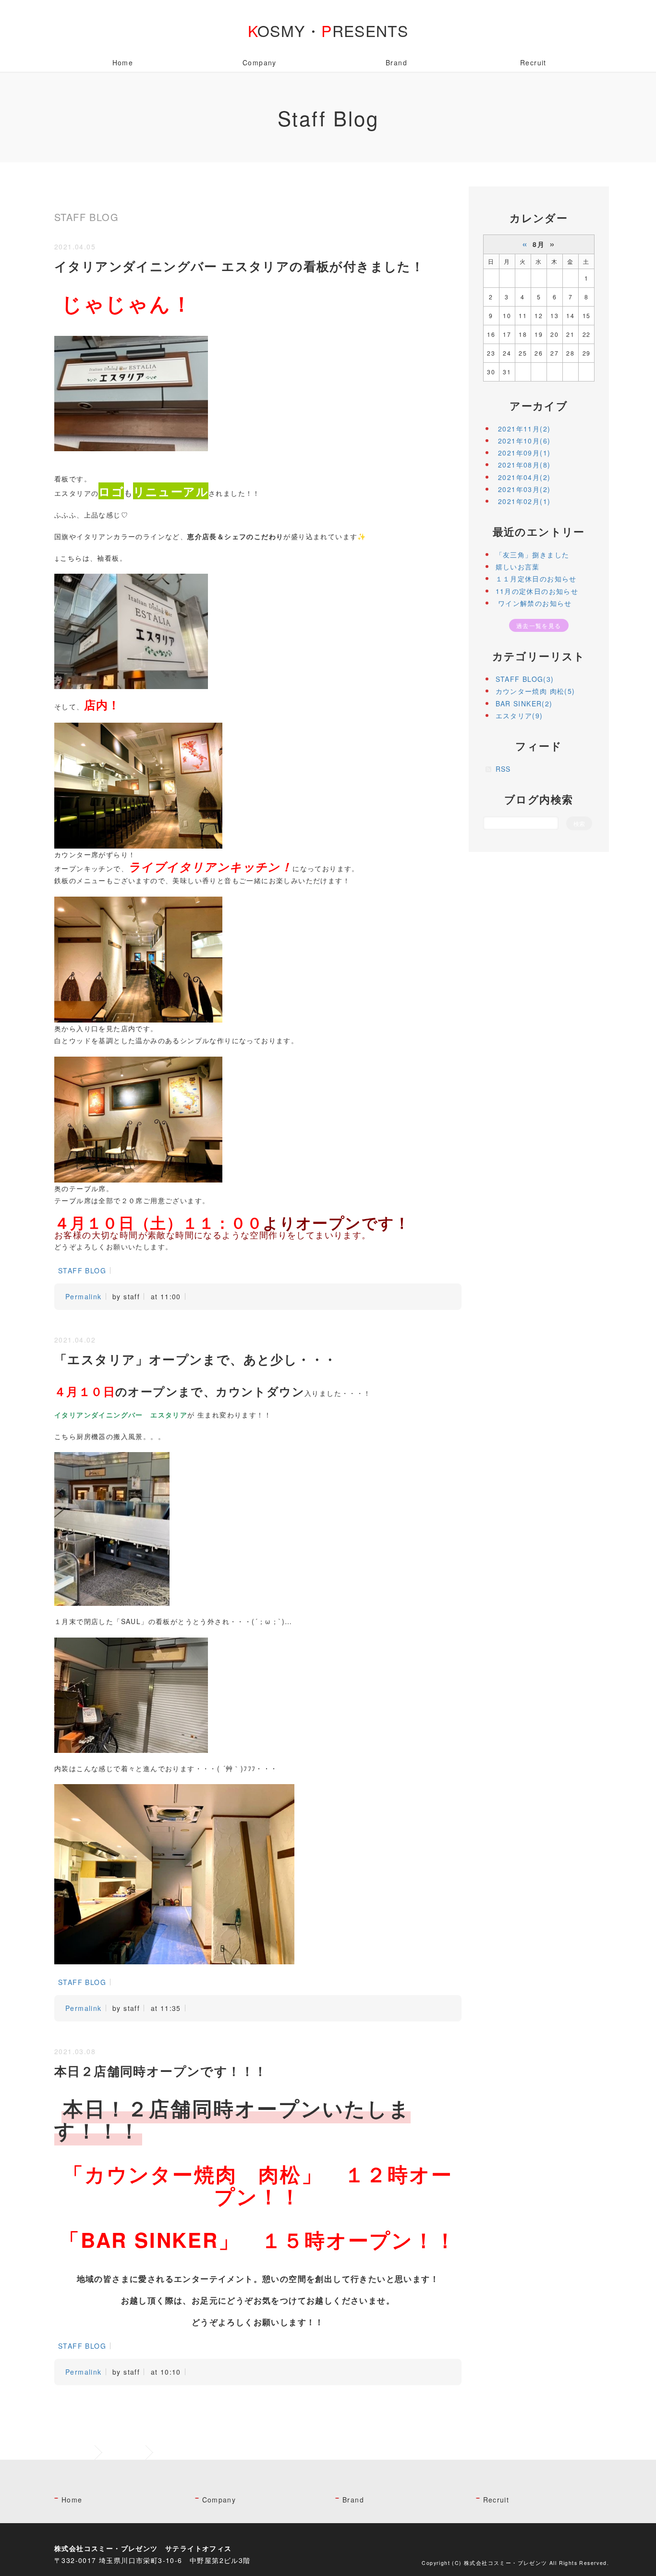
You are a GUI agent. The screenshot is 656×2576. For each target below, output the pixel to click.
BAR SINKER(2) (524, 703)
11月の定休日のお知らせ (537, 591)
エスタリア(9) (519, 715)
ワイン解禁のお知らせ (534, 603)
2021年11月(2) (524, 429)
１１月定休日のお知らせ (536, 579)
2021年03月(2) (524, 489)
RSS (503, 769)
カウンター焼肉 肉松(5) (535, 691)
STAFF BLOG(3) (525, 679)
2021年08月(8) (524, 465)
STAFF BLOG (82, 1270)
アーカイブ (539, 406)
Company (260, 62)
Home (123, 62)
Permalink (84, 1296)
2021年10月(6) (524, 441)
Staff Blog (125, 2452)
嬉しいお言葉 (518, 567)
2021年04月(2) (524, 477)
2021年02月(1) (524, 501)
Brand (396, 62)
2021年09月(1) (524, 453)
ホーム (81, 2452)
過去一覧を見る (539, 625)
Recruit (533, 62)
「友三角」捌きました (533, 555)
